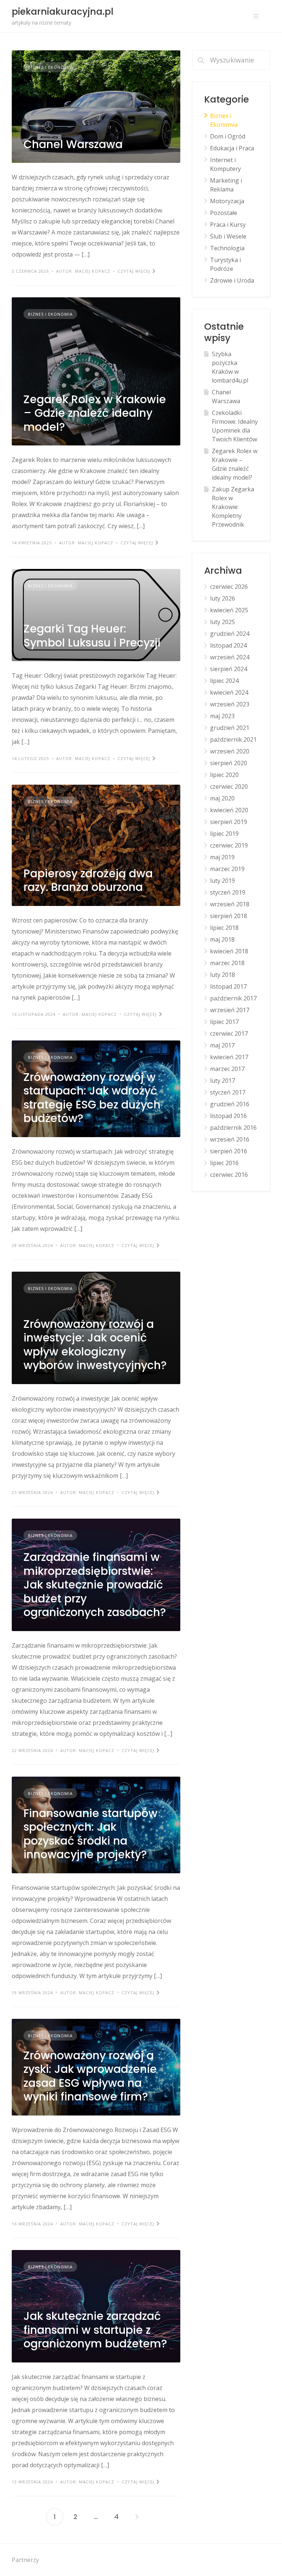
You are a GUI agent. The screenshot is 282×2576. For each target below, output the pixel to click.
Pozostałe (224, 213)
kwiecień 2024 (229, 692)
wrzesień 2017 (230, 1010)
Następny (137, 2517)
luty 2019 (223, 881)
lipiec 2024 (224, 681)
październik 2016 (233, 1128)
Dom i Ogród (228, 136)
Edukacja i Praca (232, 148)
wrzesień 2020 (230, 751)
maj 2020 (222, 798)
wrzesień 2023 (230, 704)
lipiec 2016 (224, 1163)
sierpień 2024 (229, 669)
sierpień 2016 (229, 1151)
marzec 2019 (227, 869)
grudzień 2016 (230, 1104)
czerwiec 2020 (229, 787)
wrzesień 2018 (230, 904)
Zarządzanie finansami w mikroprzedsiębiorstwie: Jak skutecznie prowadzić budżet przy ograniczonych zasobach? (95, 1585)
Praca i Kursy (228, 225)
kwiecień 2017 (229, 1057)
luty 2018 (223, 975)
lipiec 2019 (224, 834)
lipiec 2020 (224, 775)
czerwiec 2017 (229, 1033)
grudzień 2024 (230, 634)
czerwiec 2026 (229, 587)
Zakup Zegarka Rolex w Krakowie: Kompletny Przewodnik (233, 507)
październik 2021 (233, 739)
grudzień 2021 (230, 728)
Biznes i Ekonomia (50, 67)
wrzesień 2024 (230, 657)
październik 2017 (233, 998)
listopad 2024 (228, 645)
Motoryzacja (227, 201)
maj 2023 (222, 716)
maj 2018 (222, 939)
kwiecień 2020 (229, 810)
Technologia (227, 248)
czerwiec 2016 (229, 1175)
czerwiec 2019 (229, 845)
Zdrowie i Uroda (232, 280)
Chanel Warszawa (73, 144)
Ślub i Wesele (228, 236)
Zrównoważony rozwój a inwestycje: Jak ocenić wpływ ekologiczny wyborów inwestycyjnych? (95, 1345)
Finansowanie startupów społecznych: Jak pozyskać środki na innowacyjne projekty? (91, 1834)
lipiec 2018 (224, 928)
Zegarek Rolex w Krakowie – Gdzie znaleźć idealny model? (95, 413)
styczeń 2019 (228, 892)
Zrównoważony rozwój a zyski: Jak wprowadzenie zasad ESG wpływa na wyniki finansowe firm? (90, 2076)
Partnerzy (25, 2560)
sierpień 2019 (229, 822)
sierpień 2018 (229, 916)
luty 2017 (223, 1081)
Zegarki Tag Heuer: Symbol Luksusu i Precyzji (92, 636)
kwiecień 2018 (229, 951)
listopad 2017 (228, 986)
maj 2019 (222, 857)
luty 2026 (223, 598)
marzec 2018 (227, 963)
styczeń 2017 (228, 1092)
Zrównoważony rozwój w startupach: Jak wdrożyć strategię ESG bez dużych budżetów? (92, 1098)
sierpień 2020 (229, 763)
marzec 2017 (227, 1069)
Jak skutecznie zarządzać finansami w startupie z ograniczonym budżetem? (95, 2330)
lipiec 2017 (224, 1022)
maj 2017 (222, 1045)
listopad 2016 (228, 1116)
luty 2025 (223, 622)
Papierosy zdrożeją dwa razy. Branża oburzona (88, 880)
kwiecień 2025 (229, 610)
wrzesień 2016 (230, 1139)
